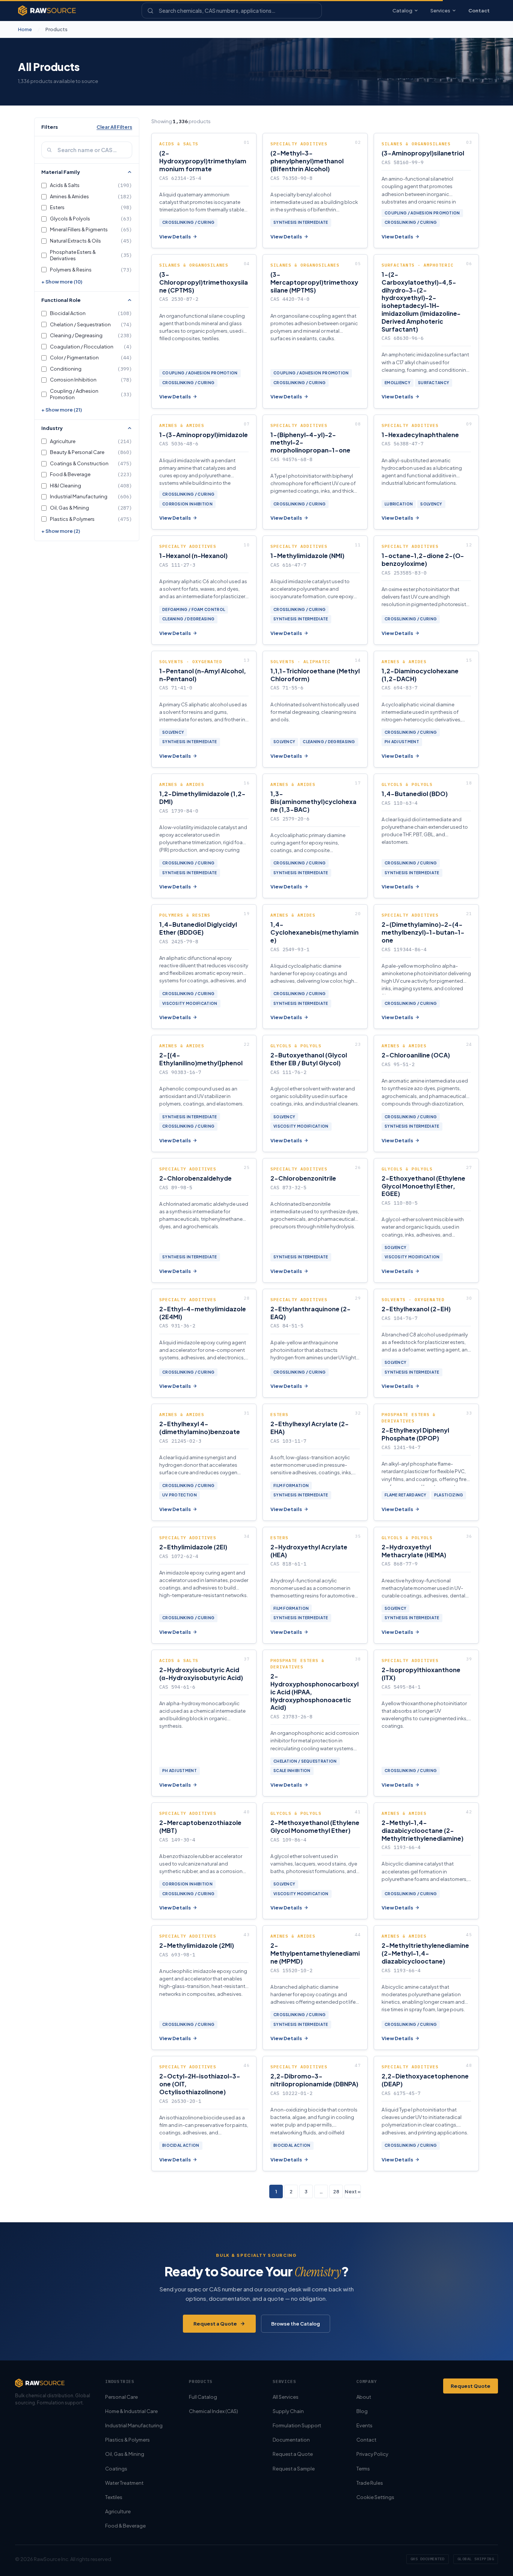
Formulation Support (297, 2425)
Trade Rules (370, 2483)
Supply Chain (288, 2411)
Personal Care (121, 2397)
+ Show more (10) (62, 282)
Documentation (291, 2440)
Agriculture (118, 2511)
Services (440, 11)
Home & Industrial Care (131, 2411)
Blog (362, 2411)
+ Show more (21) (62, 410)
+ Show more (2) (61, 531)
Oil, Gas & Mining (125, 2454)
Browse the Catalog (296, 2324)
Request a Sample (294, 2469)
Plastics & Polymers (127, 2440)
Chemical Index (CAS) (213, 2411)
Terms (363, 2469)
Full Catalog (203, 2397)
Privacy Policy (372, 2454)
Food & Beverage (125, 2526)
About (364, 2397)
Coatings (116, 2469)
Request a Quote (215, 2324)
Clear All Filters (114, 127)
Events (364, 2425)
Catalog (402, 11)
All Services (286, 2397)
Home (25, 29)
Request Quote (471, 2386)
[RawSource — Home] (47, 11)
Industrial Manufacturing (134, 2425)
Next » (353, 2191)
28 (336, 2191)
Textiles (114, 2497)
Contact (479, 11)
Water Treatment (124, 2483)
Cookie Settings (375, 2497)
